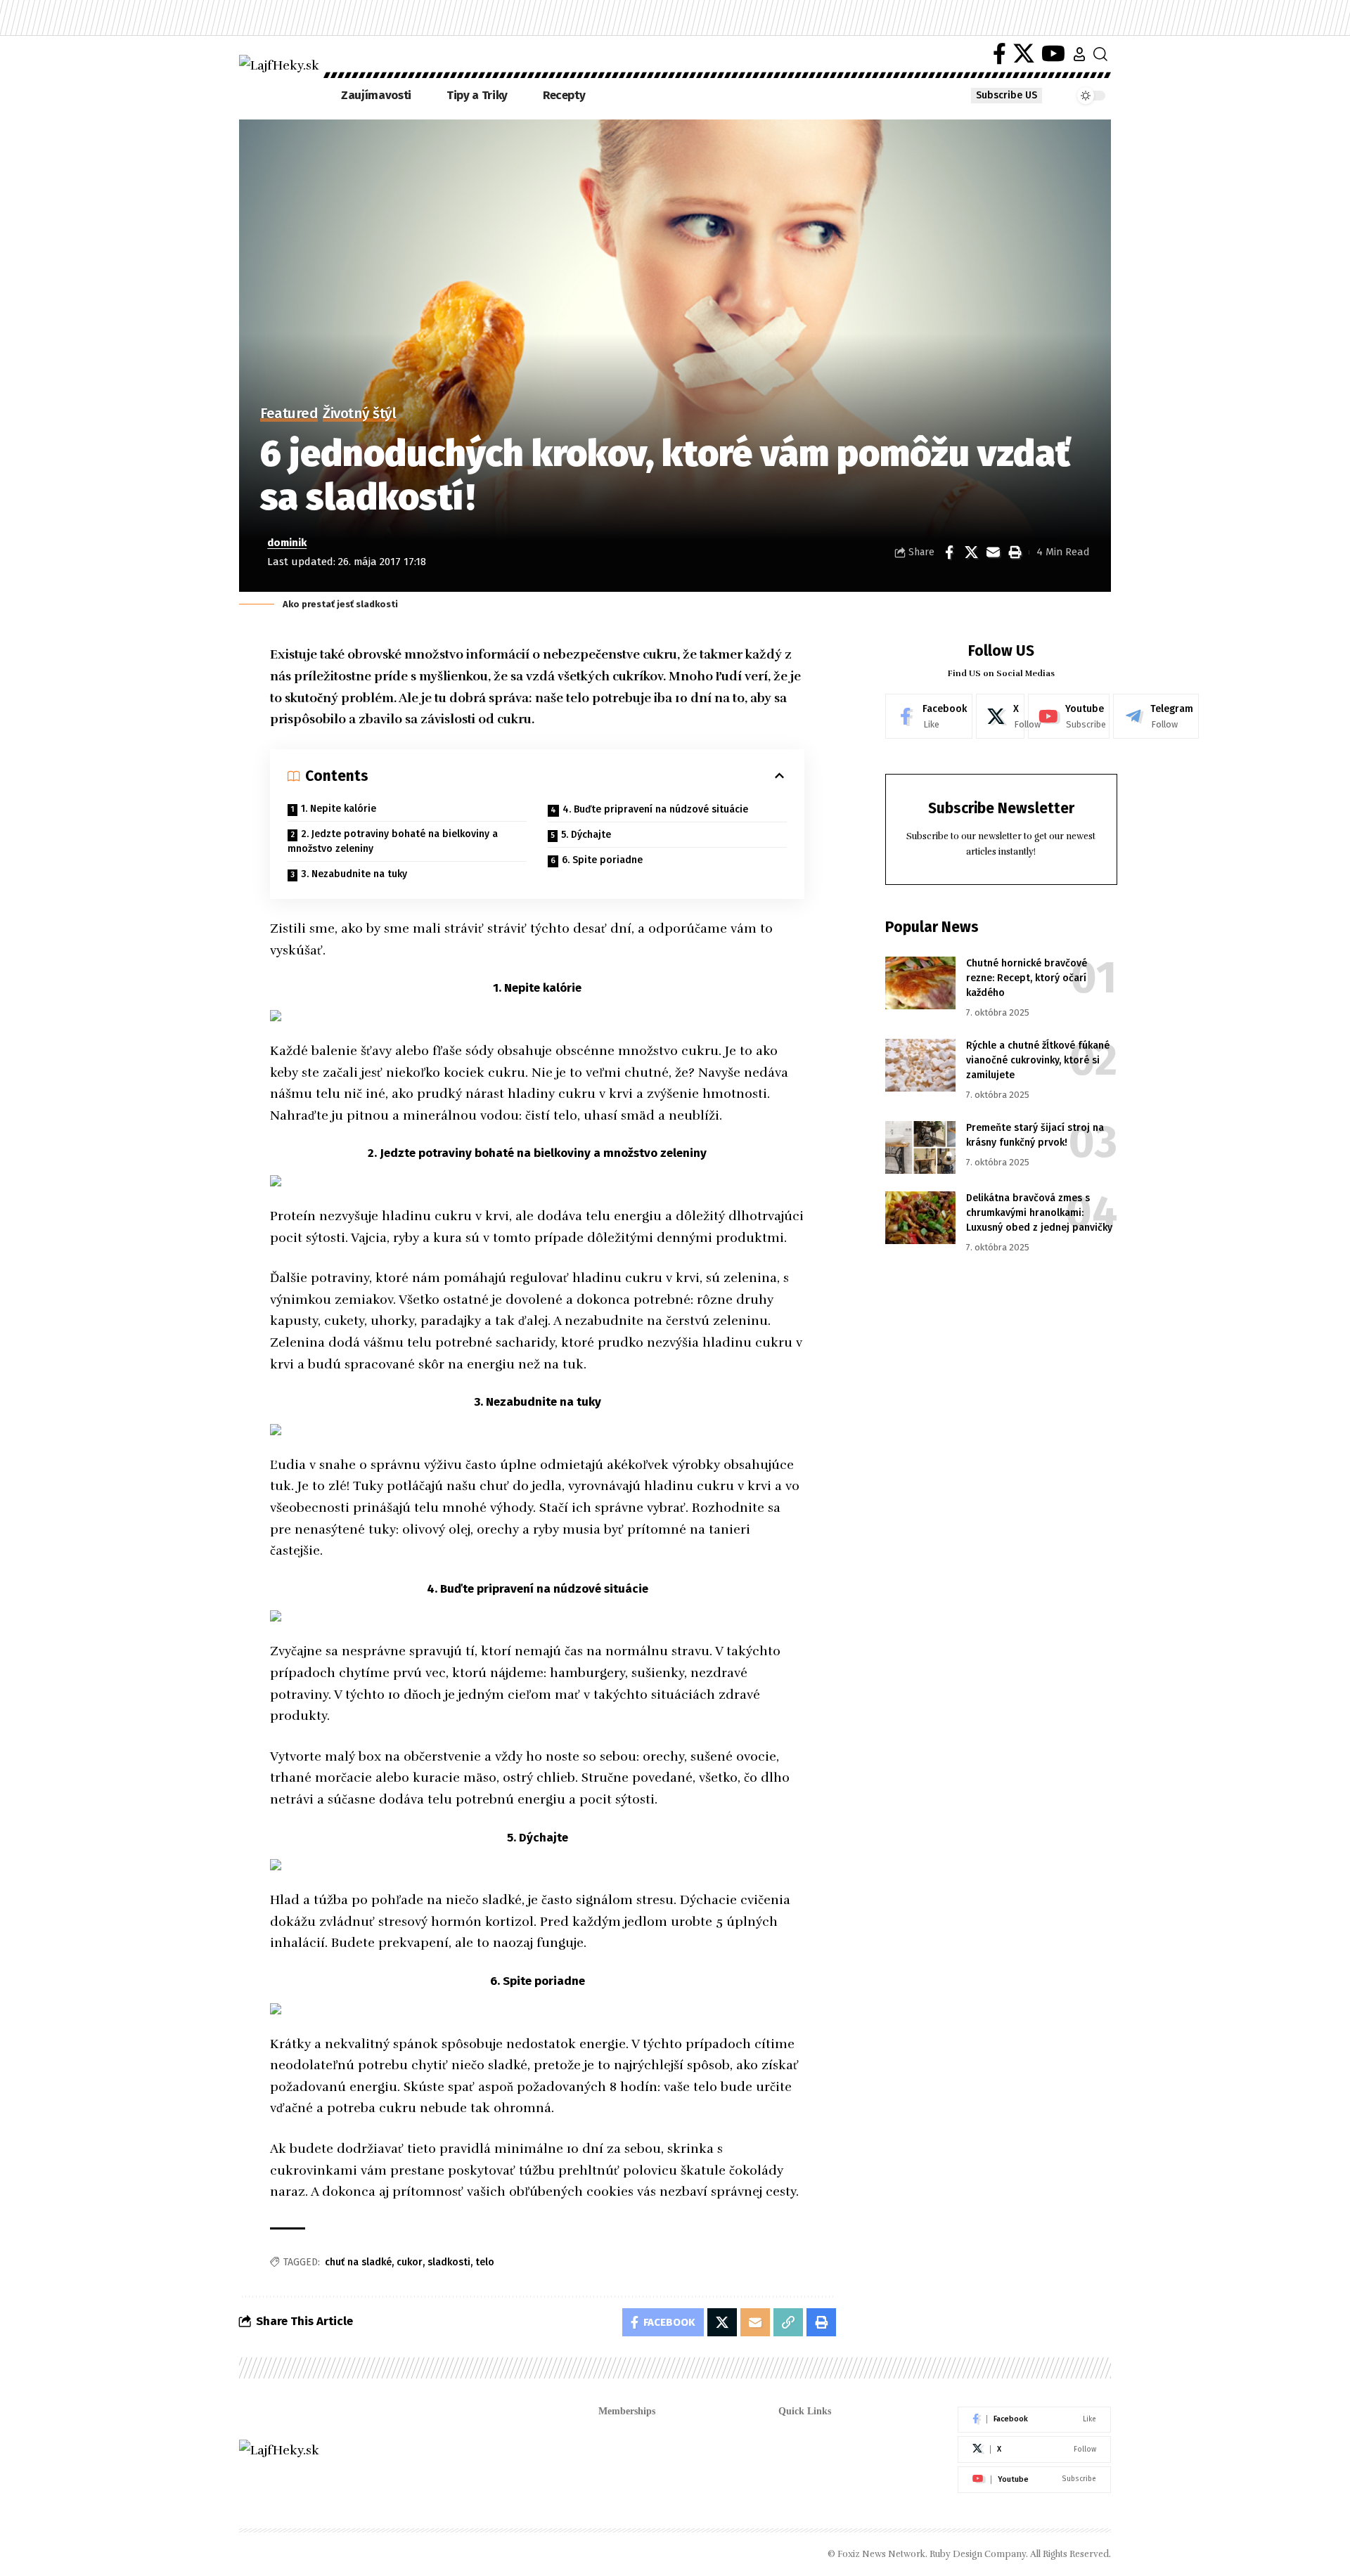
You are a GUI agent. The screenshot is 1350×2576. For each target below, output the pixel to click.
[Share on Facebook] (949, 552)
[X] (1024, 54)
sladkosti (449, 2262)
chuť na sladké (358, 2262)
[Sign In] (1079, 54)
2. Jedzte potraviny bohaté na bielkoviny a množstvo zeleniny (393, 841)
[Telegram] (1156, 716)
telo (485, 2262)
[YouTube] (1053, 54)
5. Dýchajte (586, 835)
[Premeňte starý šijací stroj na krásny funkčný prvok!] (920, 1147)
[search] (1100, 54)
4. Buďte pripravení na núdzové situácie (655, 809)
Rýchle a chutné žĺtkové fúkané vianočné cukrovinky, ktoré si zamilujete (1038, 1061)
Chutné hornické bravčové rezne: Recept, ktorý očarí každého (1027, 979)
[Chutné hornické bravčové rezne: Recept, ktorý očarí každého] (920, 983)
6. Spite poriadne (602, 860)
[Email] (993, 552)
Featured (289, 414)
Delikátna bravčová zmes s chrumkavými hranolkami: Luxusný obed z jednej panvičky (1039, 1213)
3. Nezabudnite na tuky (354, 874)
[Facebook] (999, 54)
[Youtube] (1069, 716)
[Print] (1015, 552)
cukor (410, 2262)
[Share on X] (971, 552)
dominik (287, 543)
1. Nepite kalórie (339, 809)
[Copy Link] (788, 2322)
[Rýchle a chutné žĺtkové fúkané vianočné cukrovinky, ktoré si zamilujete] (920, 1065)
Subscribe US (1007, 95)
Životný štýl (359, 414)
